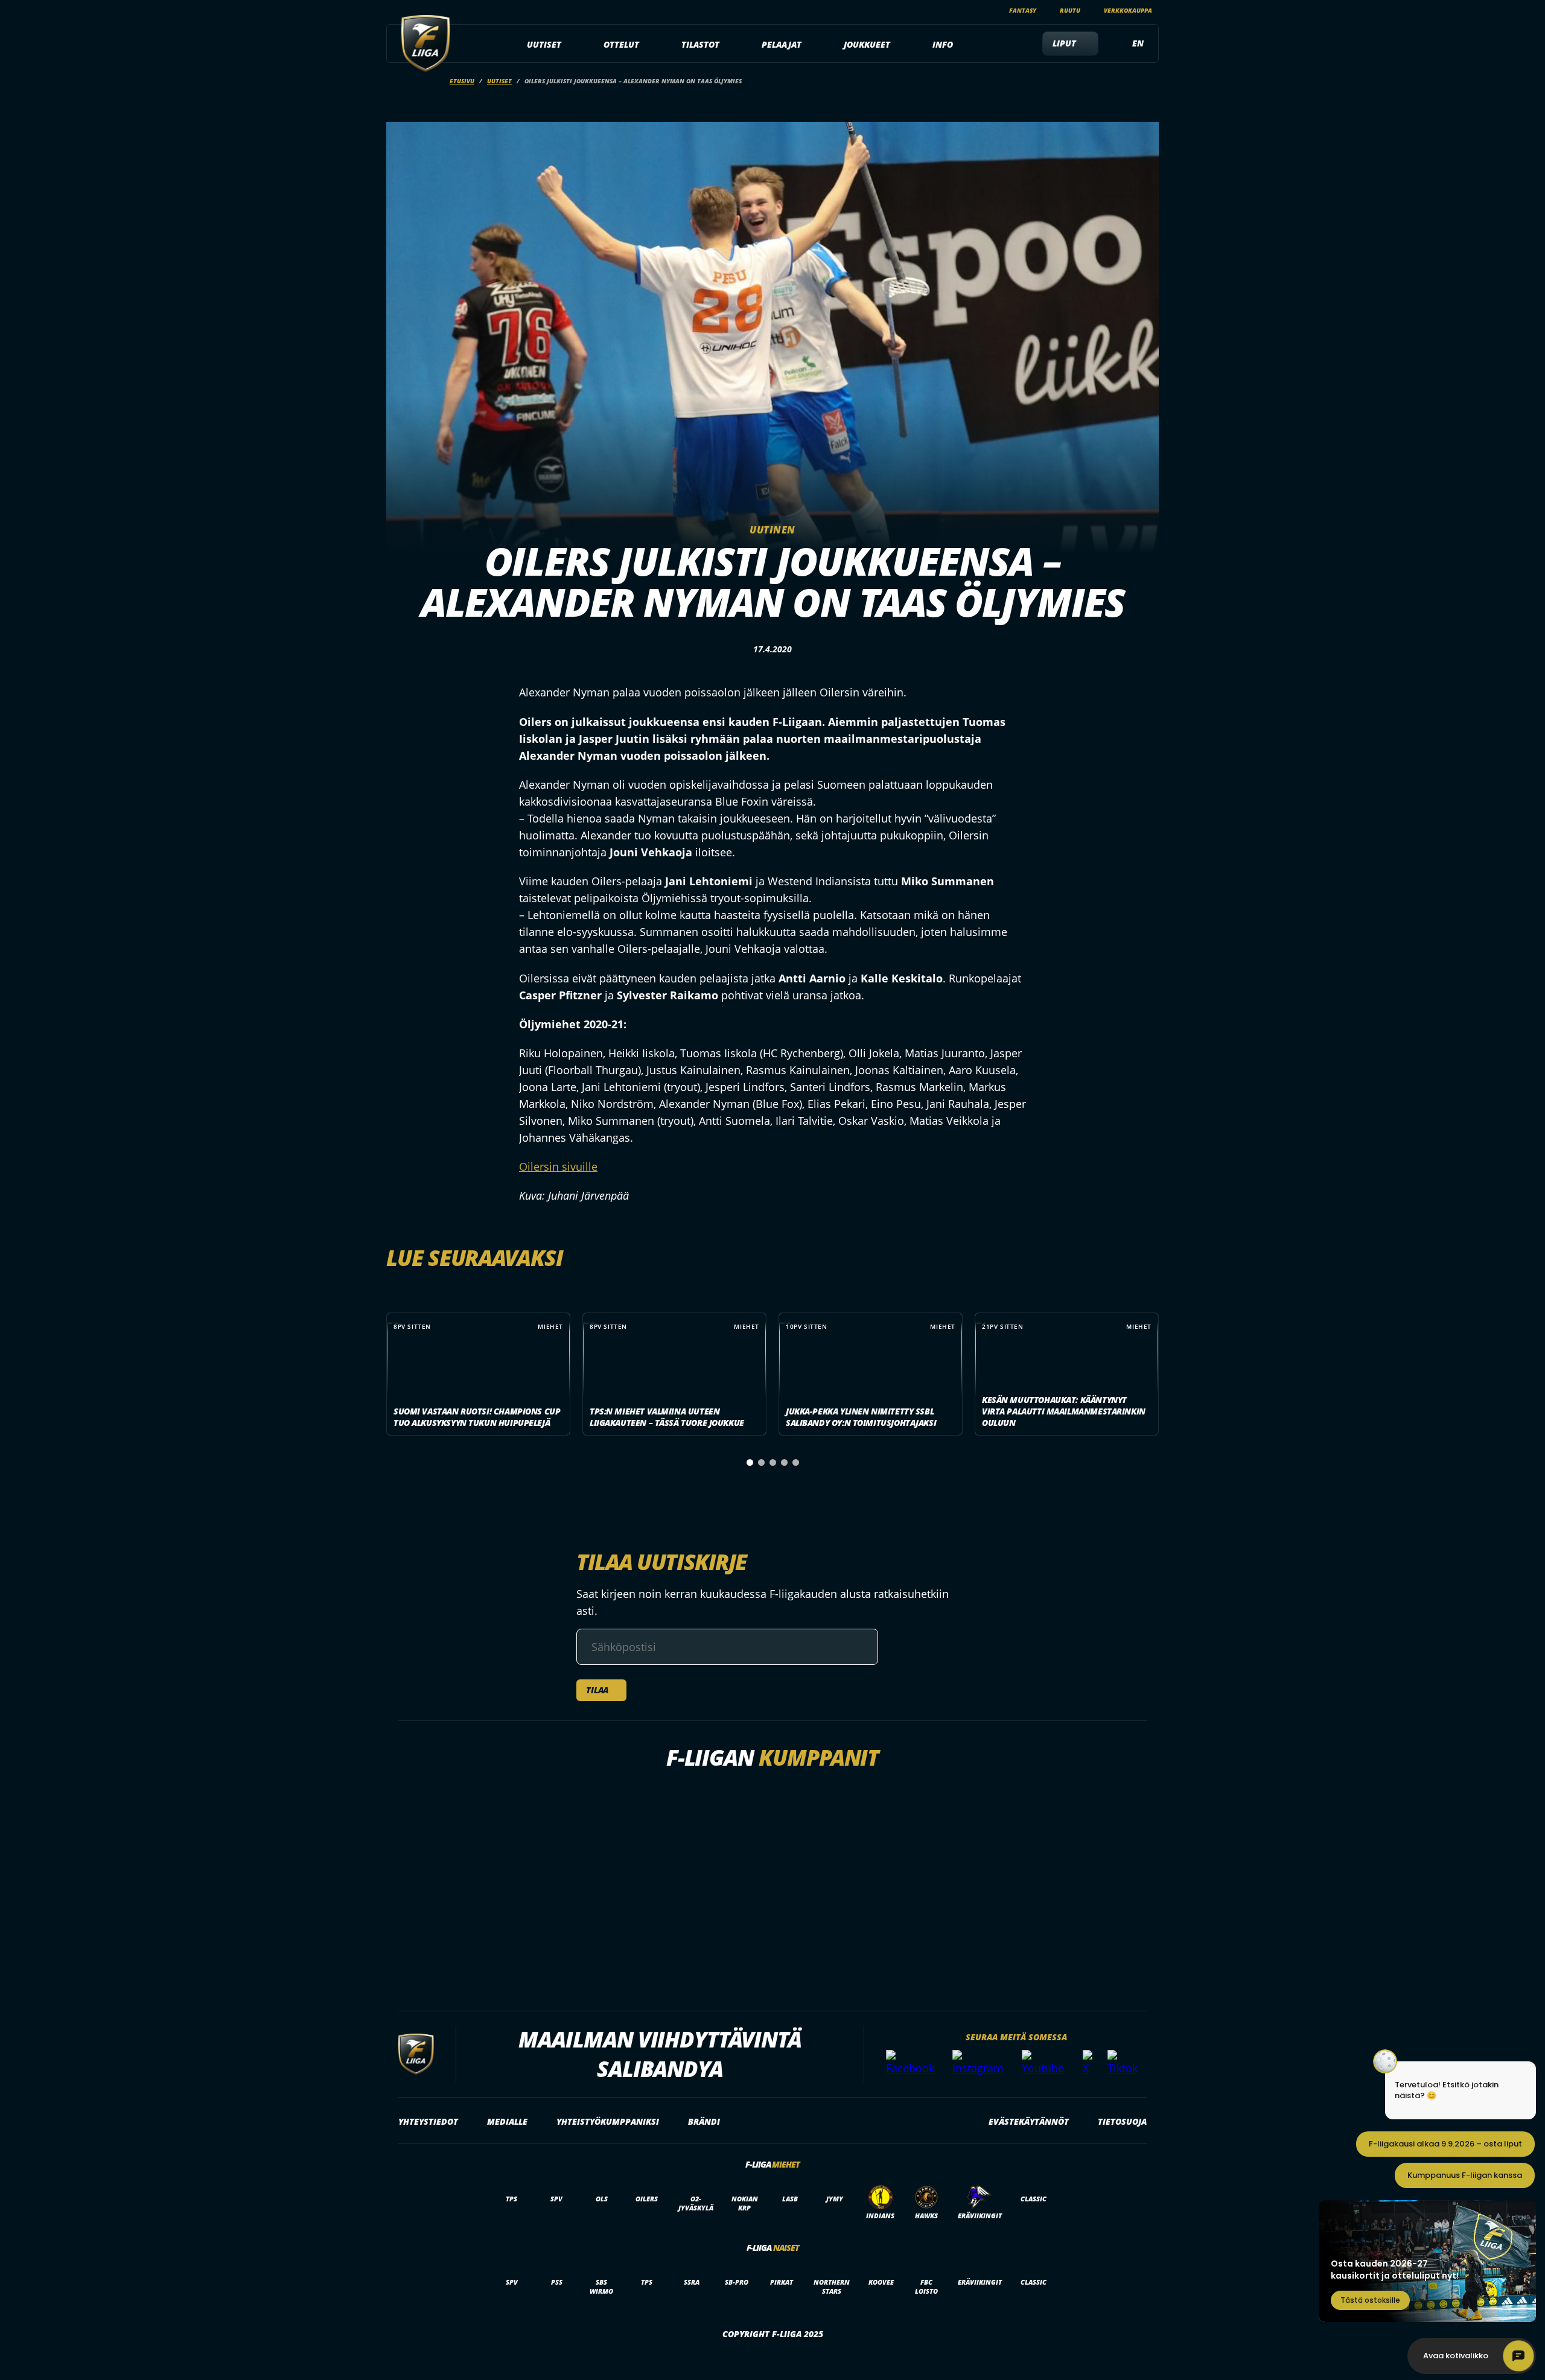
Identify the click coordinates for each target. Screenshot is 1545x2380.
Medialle (507, 2121)
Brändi (704, 2121)
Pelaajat (782, 44)
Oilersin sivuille (558, 1166)
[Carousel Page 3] (773, 1462)
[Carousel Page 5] (796, 1462)
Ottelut (621, 44)
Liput (1064, 43)
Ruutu (1070, 10)
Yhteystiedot (428, 2121)
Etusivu (462, 81)
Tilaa (597, 1690)
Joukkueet (867, 44)
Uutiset (544, 44)
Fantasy (1023, 10)
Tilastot (700, 44)
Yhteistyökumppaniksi (608, 2121)
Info (943, 44)
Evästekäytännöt (1029, 2121)
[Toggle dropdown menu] (568, 45)
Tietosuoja (1122, 2121)
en (1138, 43)
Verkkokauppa (1128, 10)
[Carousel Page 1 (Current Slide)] (750, 1462)
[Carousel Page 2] (761, 1462)
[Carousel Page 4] (784, 1462)
